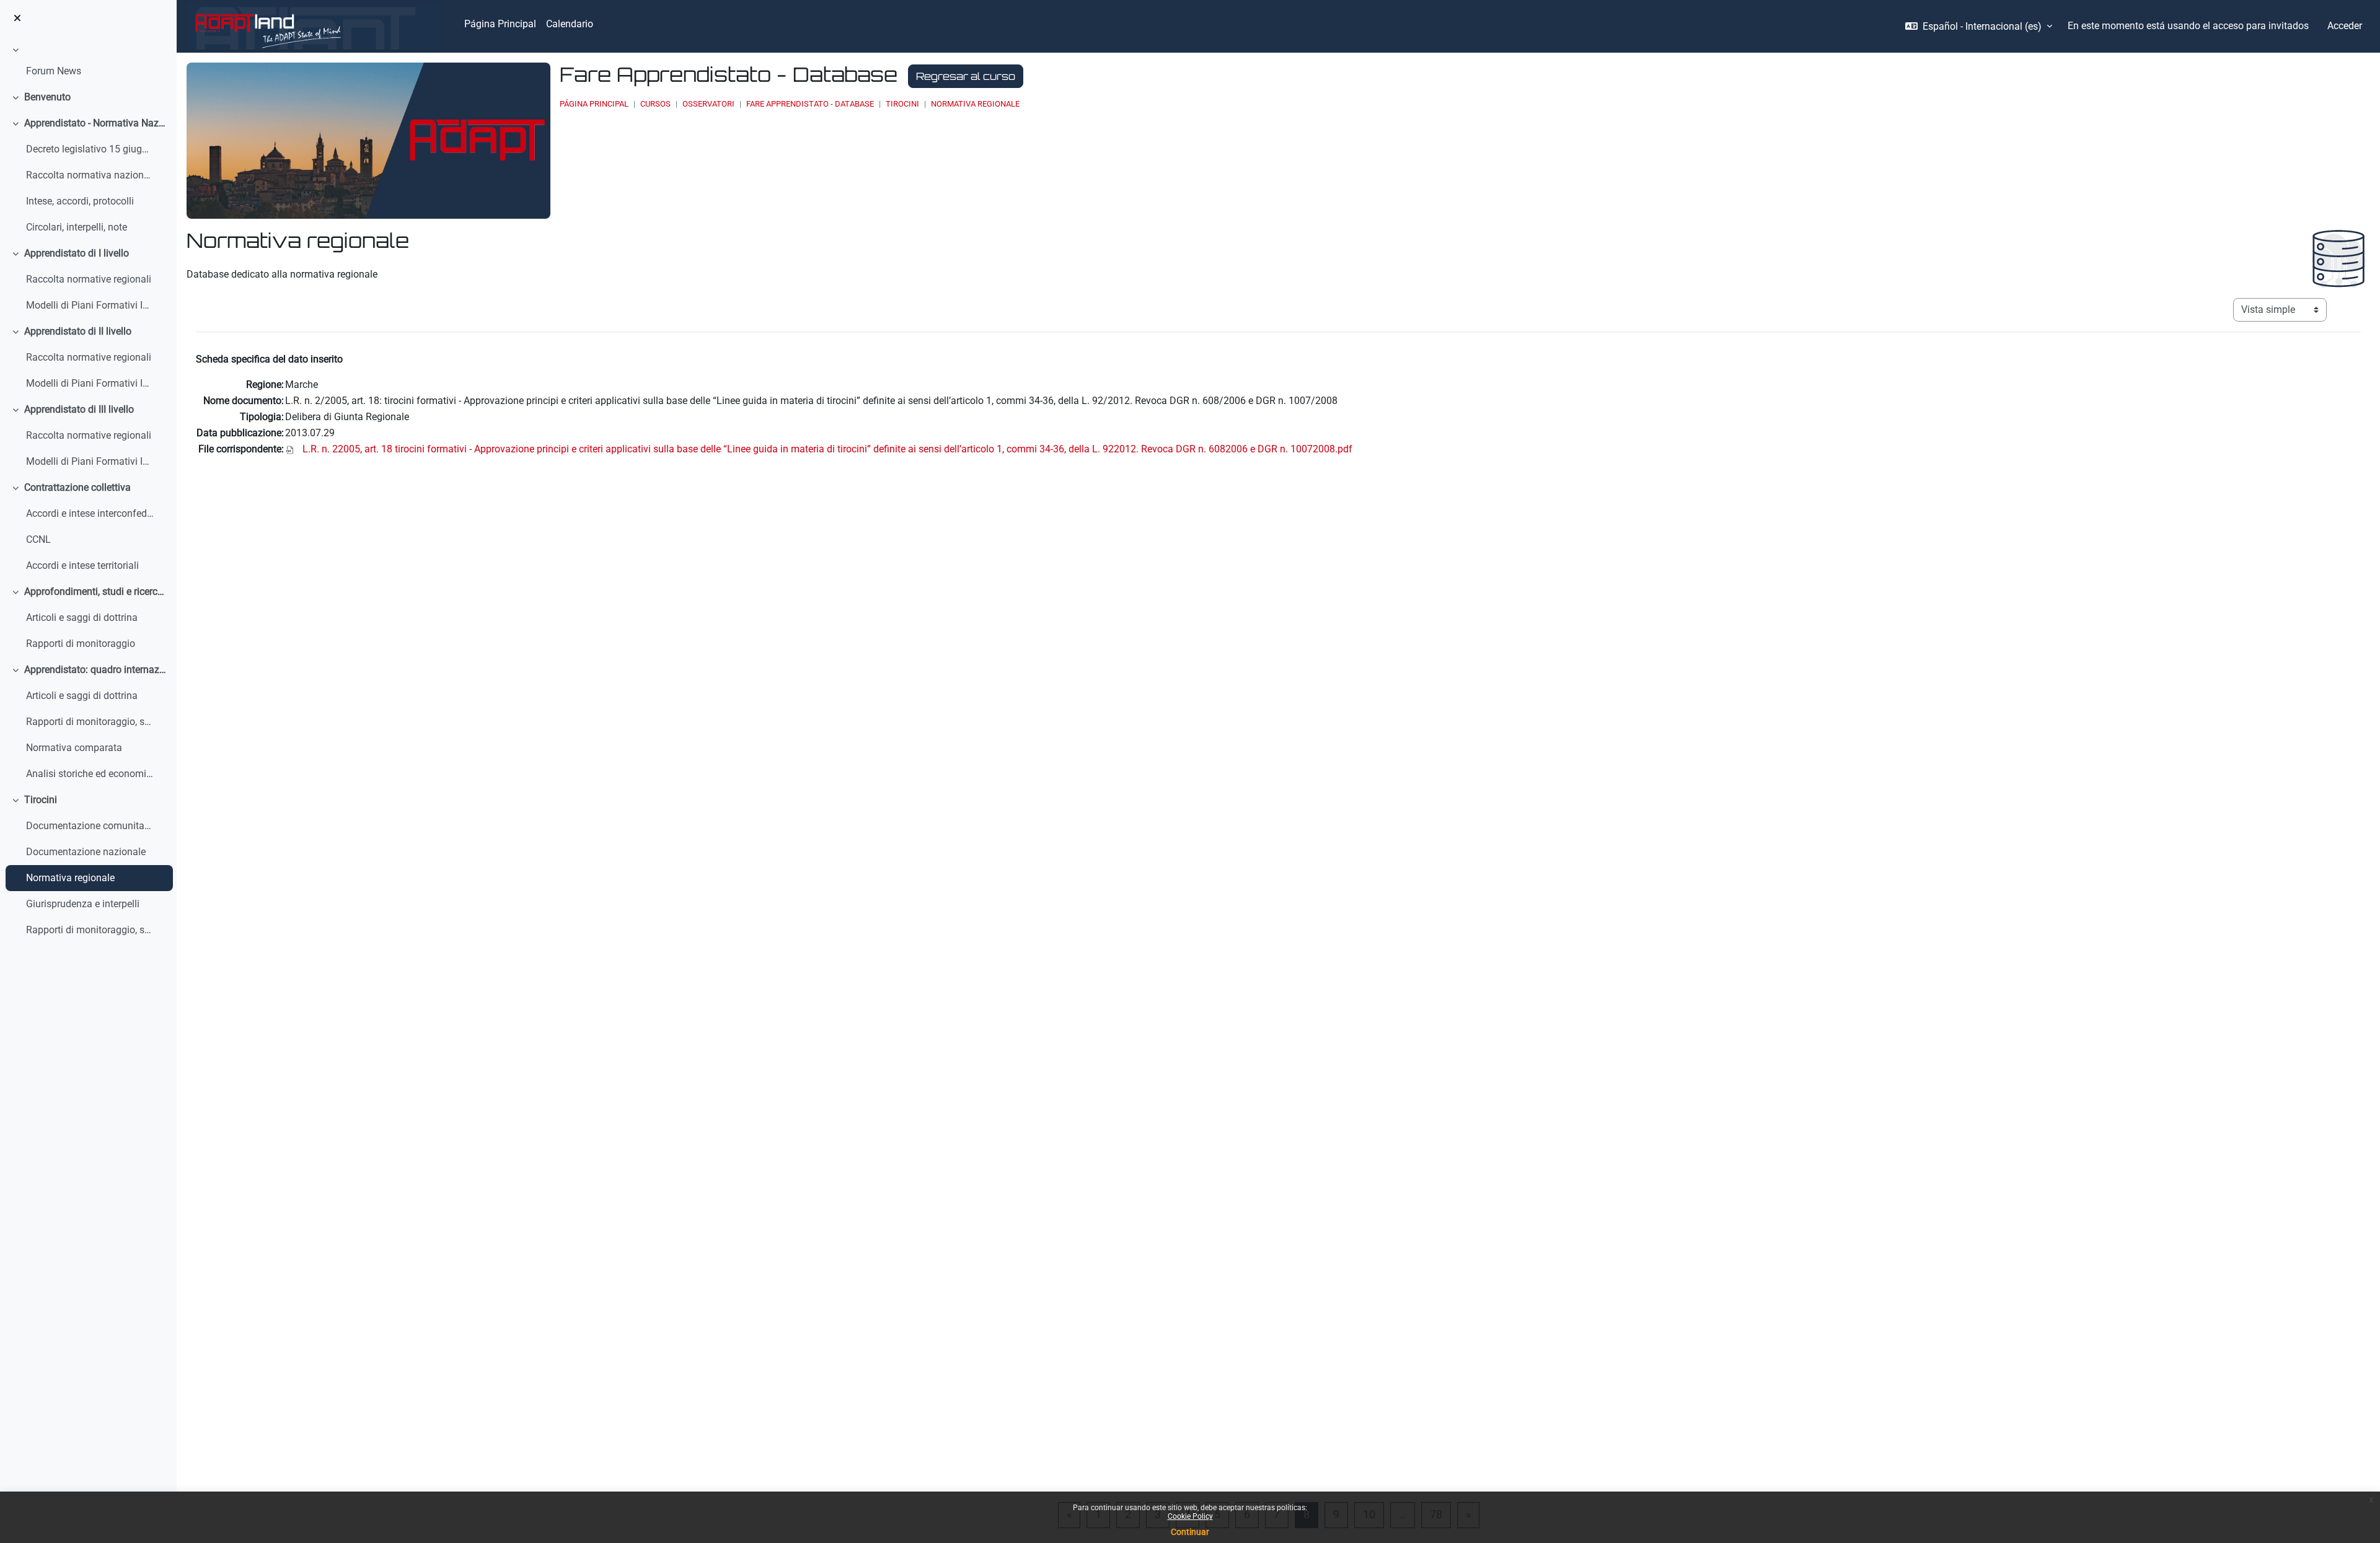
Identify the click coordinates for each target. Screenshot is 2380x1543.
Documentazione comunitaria (90, 826)
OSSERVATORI (708, 104)
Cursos (655, 104)
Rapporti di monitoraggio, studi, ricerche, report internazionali (90, 722)
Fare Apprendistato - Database (810, 104)
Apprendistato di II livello (78, 331)
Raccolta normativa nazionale (90, 175)
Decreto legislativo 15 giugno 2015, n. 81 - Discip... (90, 149)
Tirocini (41, 800)
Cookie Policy (1190, 1516)
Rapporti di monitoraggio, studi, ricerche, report (90, 930)
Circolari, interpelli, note (77, 227)
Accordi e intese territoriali (82, 565)
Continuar (1190, 1532)
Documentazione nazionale (86, 852)
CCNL (38, 539)
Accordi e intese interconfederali (90, 513)
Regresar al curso (966, 76)
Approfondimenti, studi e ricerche (96, 591)
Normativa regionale (70, 878)
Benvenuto (47, 97)
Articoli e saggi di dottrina (82, 618)
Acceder (2345, 26)
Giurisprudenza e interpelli (83, 904)
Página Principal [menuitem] (500, 24)
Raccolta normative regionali (89, 279)
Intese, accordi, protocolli (80, 201)
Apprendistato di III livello (79, 409)
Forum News (54, 71)
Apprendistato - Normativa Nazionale (96, 123)
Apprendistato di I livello (77, 253)
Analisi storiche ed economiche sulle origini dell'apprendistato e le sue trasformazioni (90, 774)
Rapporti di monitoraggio (81, 644)
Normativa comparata (74, 748)
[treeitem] (88, 63)
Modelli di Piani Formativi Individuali (90, 305)
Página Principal (594, 104)
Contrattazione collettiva (77, 487)
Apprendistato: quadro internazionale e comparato (96, 670)
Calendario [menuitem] (570, 24)
